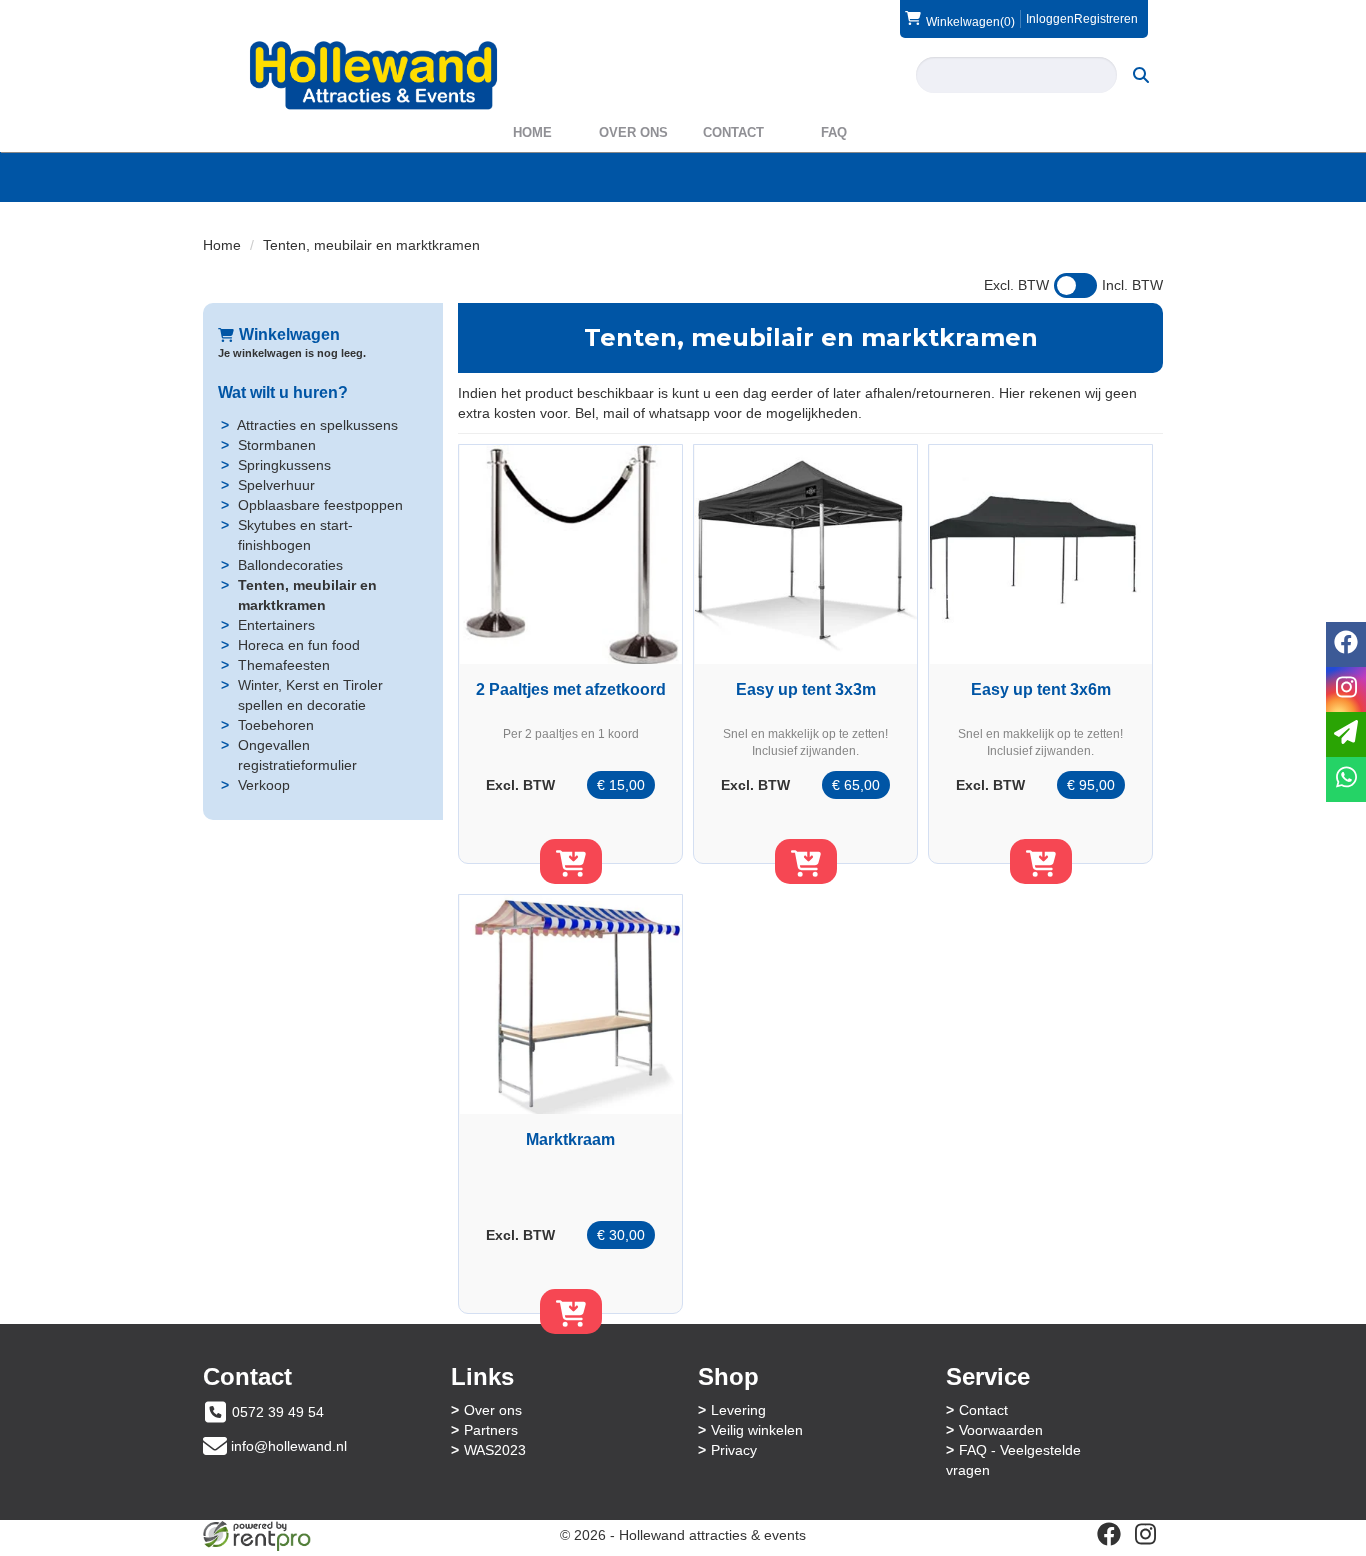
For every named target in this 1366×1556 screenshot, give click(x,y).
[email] (1346, 734)
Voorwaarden (1001, 1430)
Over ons (633, 132)
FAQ (834, 132)
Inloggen (1050, 19)
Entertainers (276, 625)
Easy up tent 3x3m (806, 689)
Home (532, 132)
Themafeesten (284, 665)
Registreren (1106, 19)
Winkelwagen (289, 334)
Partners (491, 1430)
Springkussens (284, 465)
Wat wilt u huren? (283, 392)
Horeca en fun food (299, 645)
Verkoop (264, 785)
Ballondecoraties (290, 565)
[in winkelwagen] (571, 861)
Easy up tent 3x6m (1041, 689)
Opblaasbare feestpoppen (320, 505)
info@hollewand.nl (289, 1446)
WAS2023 (495, 1450)
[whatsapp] (1346, 779)
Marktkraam (570, 1139)
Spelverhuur (276, 485)
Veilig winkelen (757, 1430)
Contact (733, 132)
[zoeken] (1141, 75)
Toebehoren (276, 725)
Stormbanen (277, 445)
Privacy (734, 1450)
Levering (738, 1410)
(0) (970, 21)
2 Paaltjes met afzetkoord (571, 689)
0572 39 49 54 (278, 1412)
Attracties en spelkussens (317, 425)
